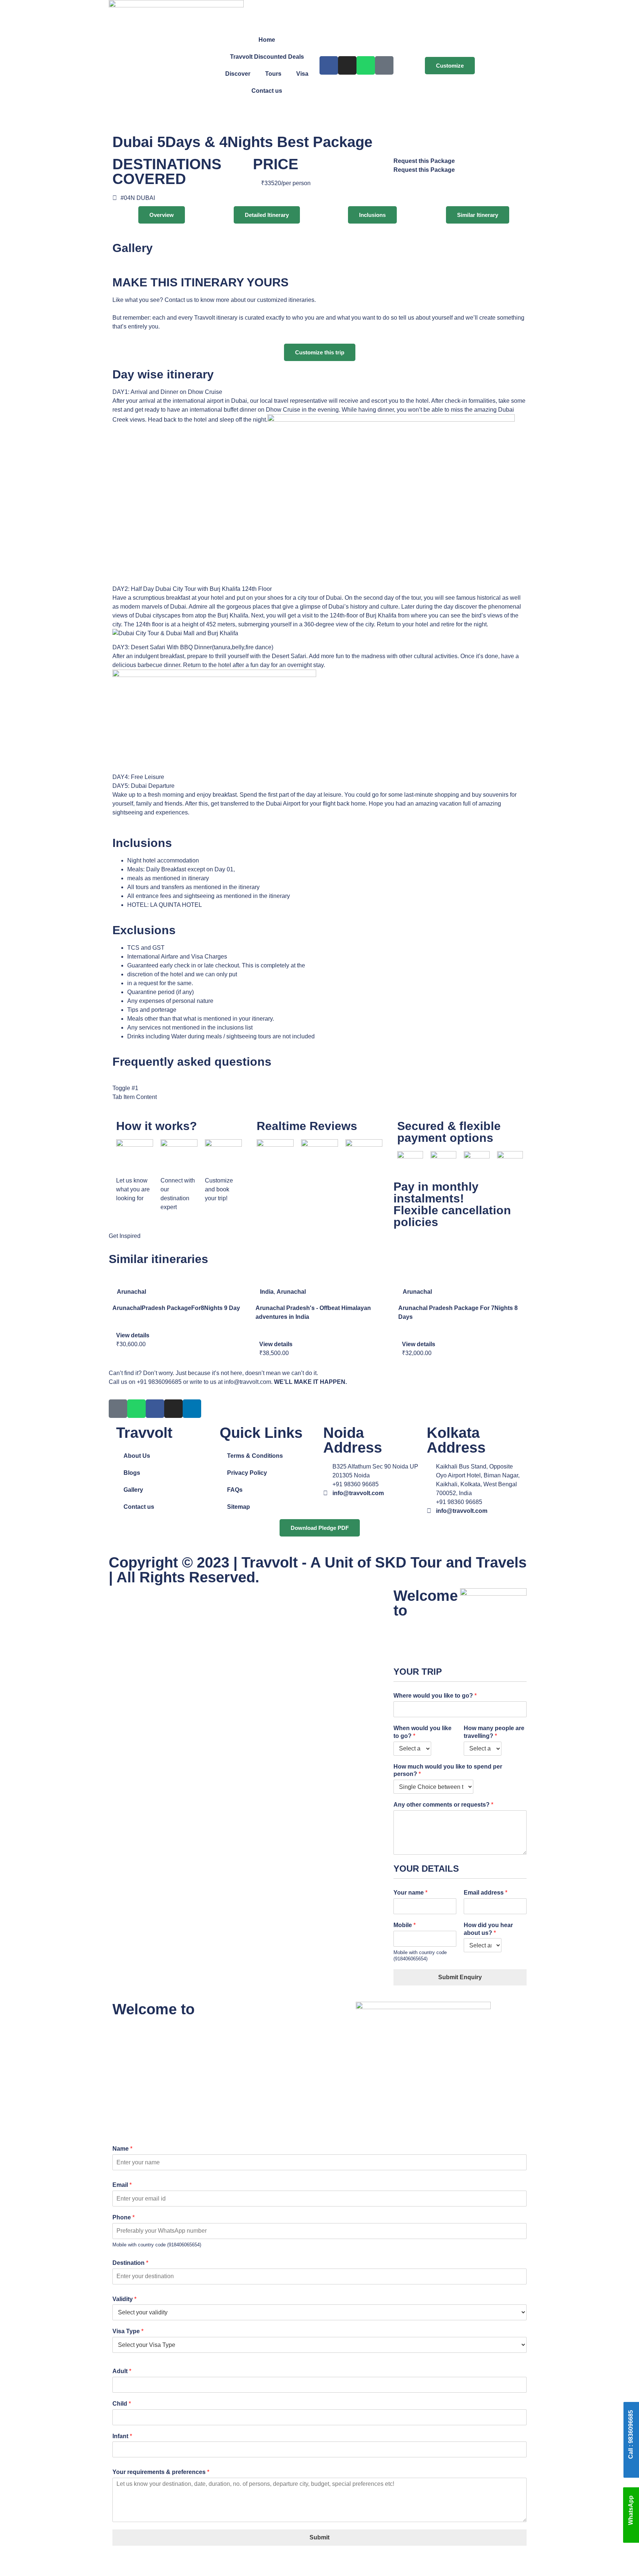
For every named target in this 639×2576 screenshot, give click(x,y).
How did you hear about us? (488, 1929)
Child (122, 2404)
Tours (273, 74)
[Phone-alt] (118, 1409)
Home (267, 40)
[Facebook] (329, 65)
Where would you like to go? (435, 1696)
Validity (124, 2299)
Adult (122, 2371)
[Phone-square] (384, 65)
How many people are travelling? (494, 1732)
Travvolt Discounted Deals (267, 57)
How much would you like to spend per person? (448, 1770)
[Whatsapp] (366, 65)
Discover (238, 74)
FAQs (235, 1490)
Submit (319, 2537)
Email (122, 2185)
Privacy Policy (247, 1473)
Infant (122, 2436)
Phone (124, 2217)
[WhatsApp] (631, 2535)
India (267, 1292)
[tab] (319, 392)
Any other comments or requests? (443, 1805)
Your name (410, 1893)
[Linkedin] (192, 1409)
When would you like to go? (422, 1732)
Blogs (132, 1473)
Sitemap (239, 1507)
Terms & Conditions (255, 1456)
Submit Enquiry (460, 1977)
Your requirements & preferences (161, 2472)
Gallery (133, 1490)
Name (122, 2149)
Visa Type (128, 2331)
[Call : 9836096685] (631, 2468)
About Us (137, 1456)
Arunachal (131, 1292)
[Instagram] (347, 65)
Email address (486, 1893)
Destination (130, 2263)
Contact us (267, 91)
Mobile (405, 1925)
